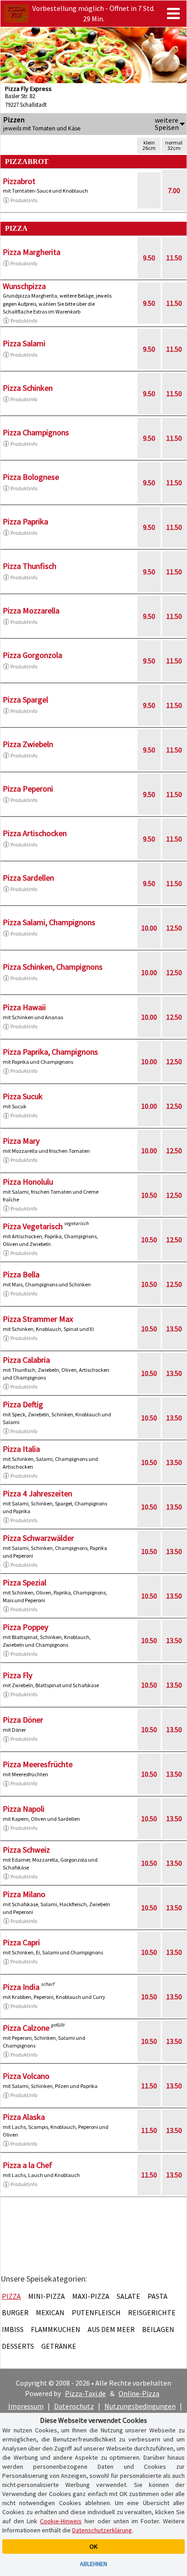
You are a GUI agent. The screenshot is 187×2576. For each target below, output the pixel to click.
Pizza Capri (21, 1942)
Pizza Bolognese (31, 477)
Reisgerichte (152, 2312)
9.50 (149, 258)
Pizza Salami (24, 343)
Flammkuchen (56, 2329)
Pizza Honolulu (28, 1182)
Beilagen (158, 2329)
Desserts (18, 2346)
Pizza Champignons (36, 432)
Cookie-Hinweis (61, 2521)
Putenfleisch (96, 2312)
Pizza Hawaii (24, 1007)
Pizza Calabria (26, 1360)
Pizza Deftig (23, 1404)
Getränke (59, 2346)
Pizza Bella (21, 1274)
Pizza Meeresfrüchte (38, 1764)
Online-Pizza (139, 2393)
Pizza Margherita (32, 252)
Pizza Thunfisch (30, 566)
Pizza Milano (24, 1894)
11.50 (174, 258)
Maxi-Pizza (91, 2296)
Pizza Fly (17, 1675)
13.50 (174, 1329)
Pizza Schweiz (26, 1850)
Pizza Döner (23, 1720)
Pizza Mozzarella (31, 610)
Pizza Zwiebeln (28, 744)
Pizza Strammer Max (38, 1319)
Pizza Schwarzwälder (38, 1538)
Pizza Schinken (28, 388)
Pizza (11, 2296)
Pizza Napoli (24, 1809)
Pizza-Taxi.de (85, 2393)
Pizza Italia (21, 1449)
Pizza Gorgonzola (32, 655)
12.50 (174, 928)
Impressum (26, 2406)
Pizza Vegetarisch (33, 1226)
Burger (15, 2312)
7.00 (174, 190)
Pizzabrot (19, 181)
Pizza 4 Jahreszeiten (37, 1493)
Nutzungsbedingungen (140, 2406)
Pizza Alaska (24, 2117)
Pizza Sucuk (23, 1096)
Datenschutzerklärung (102, 2530)
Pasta (157, 2296)
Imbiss (13, 2329)
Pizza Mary (21, 1141)
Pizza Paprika (25, 521)
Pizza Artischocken (35, 833)
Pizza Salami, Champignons (49, 922)
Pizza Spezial (25, 1582)
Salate (128, 2296)
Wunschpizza (24, 286)
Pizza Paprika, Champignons (50, 1052)
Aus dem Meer (111, 2329)
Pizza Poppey (25, 1627)
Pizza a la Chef (27, 2165)
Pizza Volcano (26, 2076)
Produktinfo (24, 200)
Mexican (50, 2312)
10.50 (149, 1195)
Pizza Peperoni (28, 789)
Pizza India (21, 1987)
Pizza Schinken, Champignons (53, 967)
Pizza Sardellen (28, 878)
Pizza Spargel (25, 700)
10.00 (149, 928)
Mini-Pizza (47, 2296)
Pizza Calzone (26, 2028)
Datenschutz (74, 2406)
